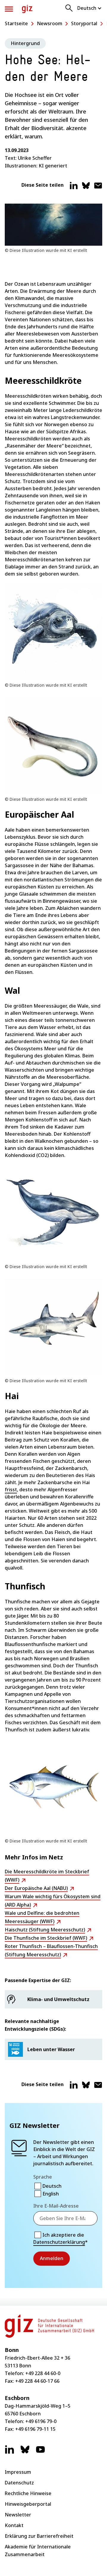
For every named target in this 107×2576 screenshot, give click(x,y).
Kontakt (14, 2525)
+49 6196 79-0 (41, 2421)
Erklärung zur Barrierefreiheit (39, 2536)
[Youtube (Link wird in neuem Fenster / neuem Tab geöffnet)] (40, 2452)
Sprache (43, 2177)
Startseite (16, 23)
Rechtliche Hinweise (28, 2493)
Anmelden (52, 2258)
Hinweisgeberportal (28, 2504)
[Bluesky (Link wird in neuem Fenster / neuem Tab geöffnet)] (25, 2452)
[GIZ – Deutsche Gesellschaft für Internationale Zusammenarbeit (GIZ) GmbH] (27, 9)
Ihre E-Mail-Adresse (56, 2206)
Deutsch (52, 2186)
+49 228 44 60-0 (43, 2373)
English (51, 2194)
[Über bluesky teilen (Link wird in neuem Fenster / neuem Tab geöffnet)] (86, 188)
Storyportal (84, 23)
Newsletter (18, 2515)
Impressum (18, 2472)
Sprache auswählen (90, 8)
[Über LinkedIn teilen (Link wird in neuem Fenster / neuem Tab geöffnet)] (74, 188)
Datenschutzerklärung (59, 2242)
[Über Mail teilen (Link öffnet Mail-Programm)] (98, 188)
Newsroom (50, 23)
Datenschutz (19, 2483)
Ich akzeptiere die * (60, 2238)
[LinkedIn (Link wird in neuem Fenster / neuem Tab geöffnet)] (10, 2452)
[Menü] (9, 9)
